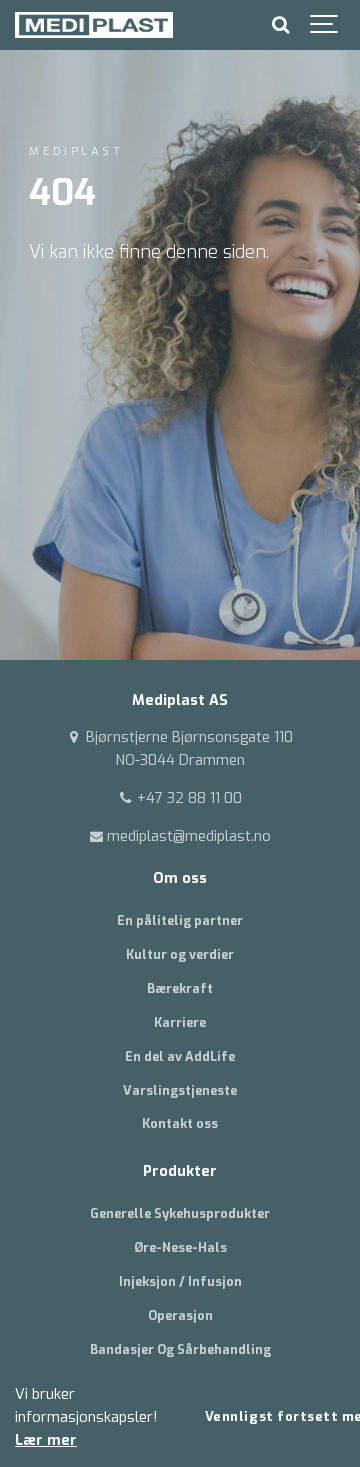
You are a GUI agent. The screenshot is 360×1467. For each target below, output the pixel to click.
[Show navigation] (325, 25)
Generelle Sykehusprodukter (180, 1213)
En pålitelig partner (180, 920)
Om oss (180, 878)
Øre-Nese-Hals (180, 1247)
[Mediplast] (94, 25)
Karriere (180, 1022)
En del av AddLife (180, 1056)
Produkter (180, 1171)
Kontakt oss (180, 1123)
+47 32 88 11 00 (187, 798)
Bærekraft (180, 988)
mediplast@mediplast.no (187, 836)
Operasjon (180, 1315)
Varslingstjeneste (180, 1090)
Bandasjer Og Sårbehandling (180, 1349)
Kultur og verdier (180, 954)
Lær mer (46, 1440)
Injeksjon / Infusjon (180, 1281)
